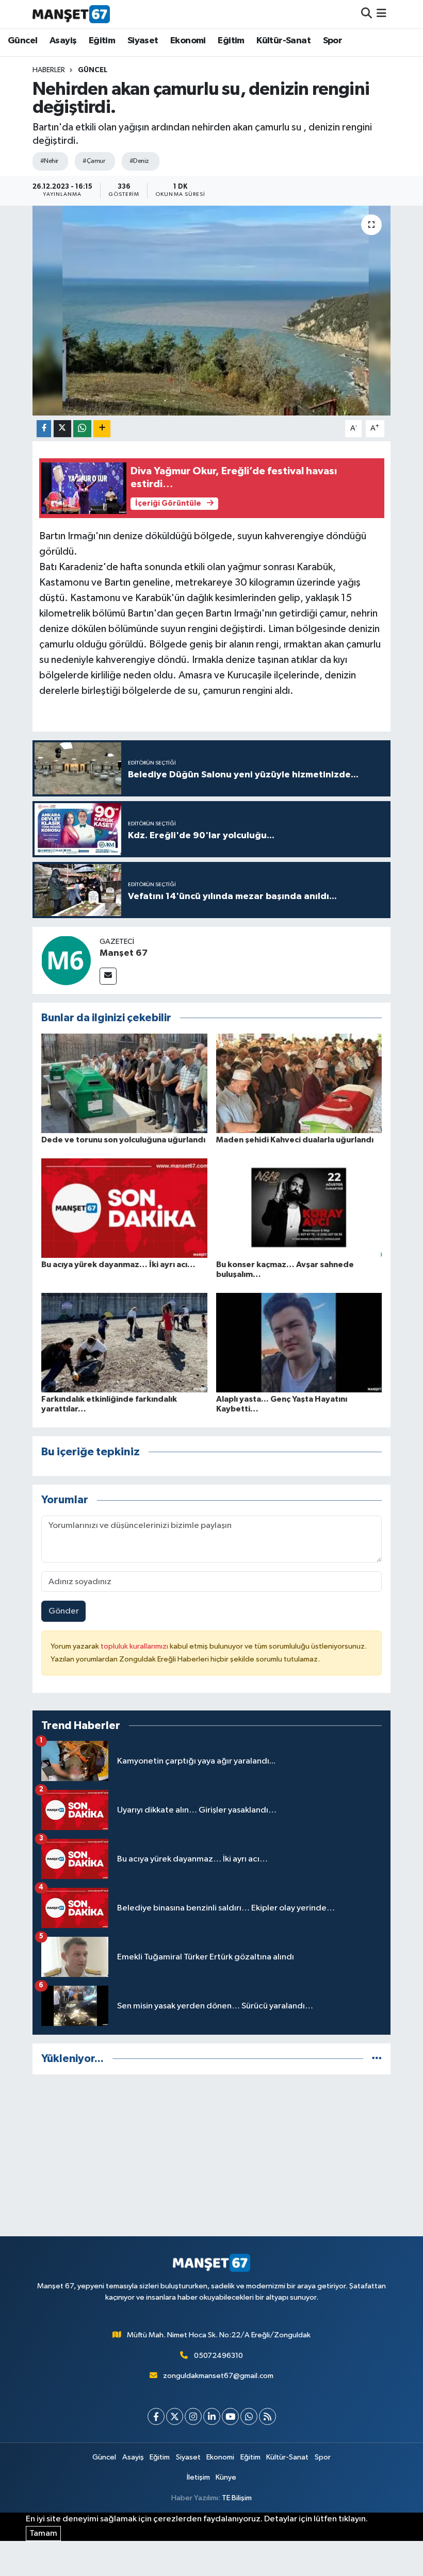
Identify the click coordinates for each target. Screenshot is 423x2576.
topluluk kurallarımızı (135, 1646)
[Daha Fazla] (102, 429)
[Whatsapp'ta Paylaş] (82, 429)
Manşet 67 (124, 953)
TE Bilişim (237, 2498)
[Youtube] (230, 2416)
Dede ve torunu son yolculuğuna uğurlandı (123, 1140)
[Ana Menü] (381, 14)
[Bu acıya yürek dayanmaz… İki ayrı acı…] (124, 1208)
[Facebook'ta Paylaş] (44, 429)
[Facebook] (156, 2416)
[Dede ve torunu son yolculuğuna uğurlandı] (124, 1083)
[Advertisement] (212, 2155)
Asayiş (63, 41)
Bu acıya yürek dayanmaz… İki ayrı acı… (118, 1265)
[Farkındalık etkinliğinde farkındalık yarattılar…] (124, 1342)
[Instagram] (193, 2416)
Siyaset (143, 41)
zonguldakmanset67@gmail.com (218, 2376)
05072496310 (218, 2356)
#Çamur (94, 161)
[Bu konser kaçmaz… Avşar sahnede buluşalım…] (299, 1208)
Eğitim (102, 41)
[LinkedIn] (212, 2416)
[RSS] (267, 2416)
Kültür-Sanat (283, 41)
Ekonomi (188, 41)
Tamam (43, 2533)
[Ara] (367, 14)
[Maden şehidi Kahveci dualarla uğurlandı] (299, 1083)
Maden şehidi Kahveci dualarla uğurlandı (295, 1140)
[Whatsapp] (249, 2416)
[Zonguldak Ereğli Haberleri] (71, 14)
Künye (226, 2477)
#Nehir (49, 161)
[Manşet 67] (66, 960)
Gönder (64, 1611)
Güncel (22, 41)
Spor (333, 41)
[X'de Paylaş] (62, 429)
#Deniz (139, 161)
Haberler (49, 70)
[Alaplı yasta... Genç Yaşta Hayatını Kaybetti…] (299, 1342)
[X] (175, 2416)
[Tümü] (377, 2059)
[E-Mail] (108, 976)
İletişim (198, 2477)
